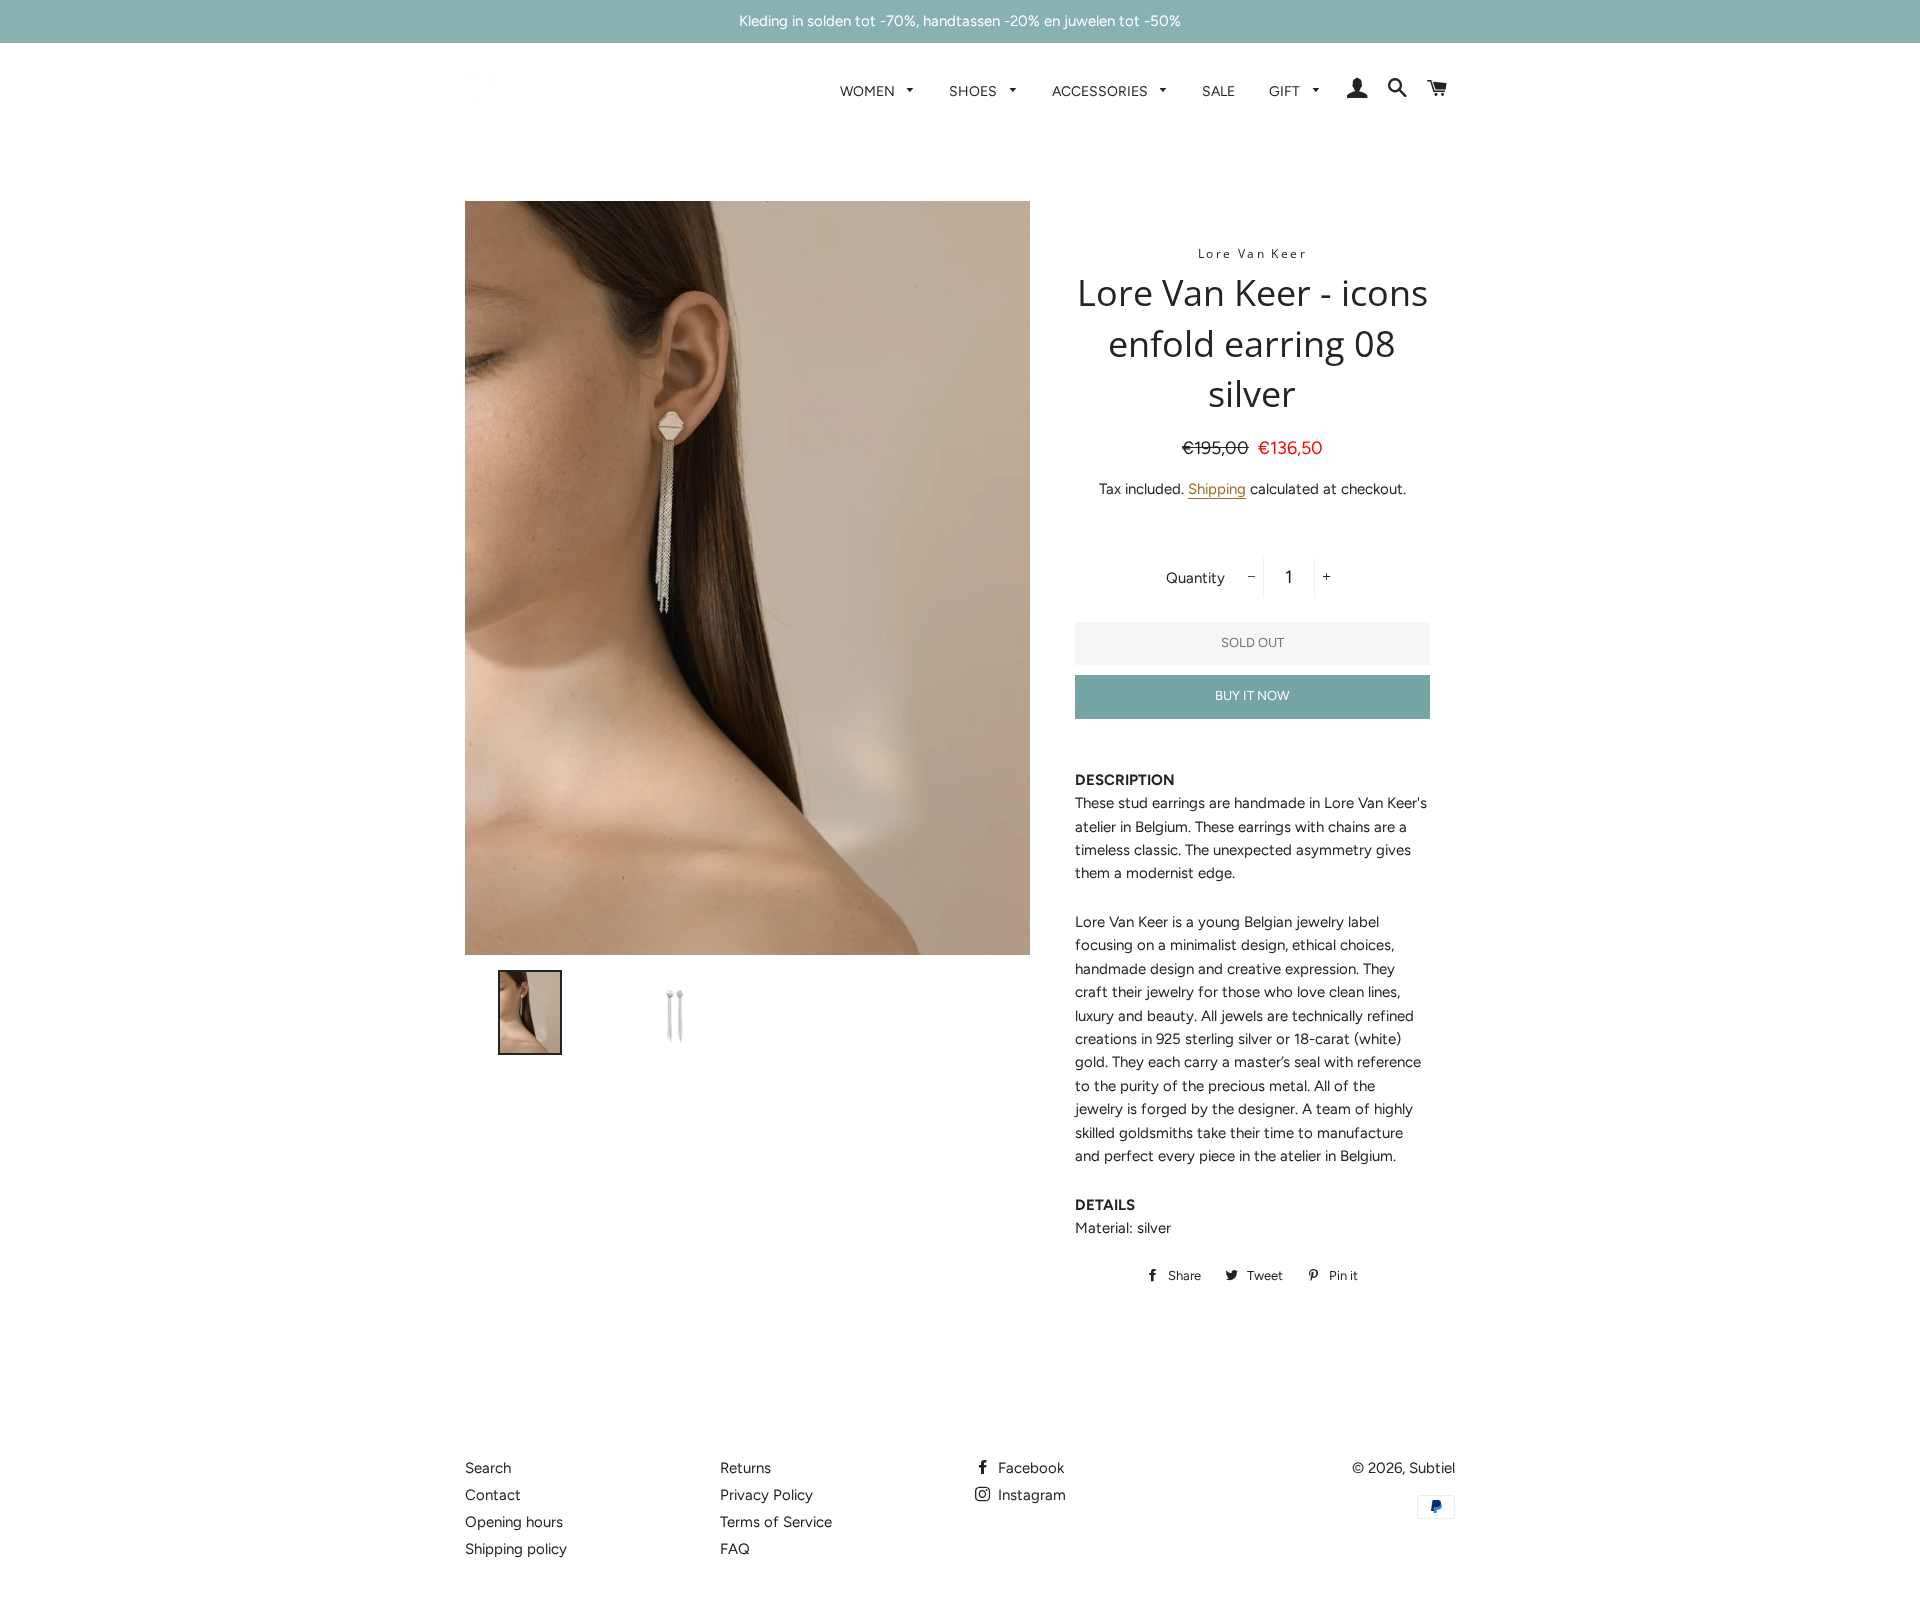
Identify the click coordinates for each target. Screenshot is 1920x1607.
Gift (1286, 91)
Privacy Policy (766, 1495)
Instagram (1030, 1495)
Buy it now (1252, 695)
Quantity (1195, 578)
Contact (493, 1495)
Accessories (1101, 91)
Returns (745, 1468)
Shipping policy (516, 1549)
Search (488, 1468)
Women (869, 91)
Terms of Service (776, 1522)
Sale (1218, 91)
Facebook (1029, 1468)
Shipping (1217, 489)
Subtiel (1432, 1468)
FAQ (735, 1549)
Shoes (974, 91)
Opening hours (514, 1522)
